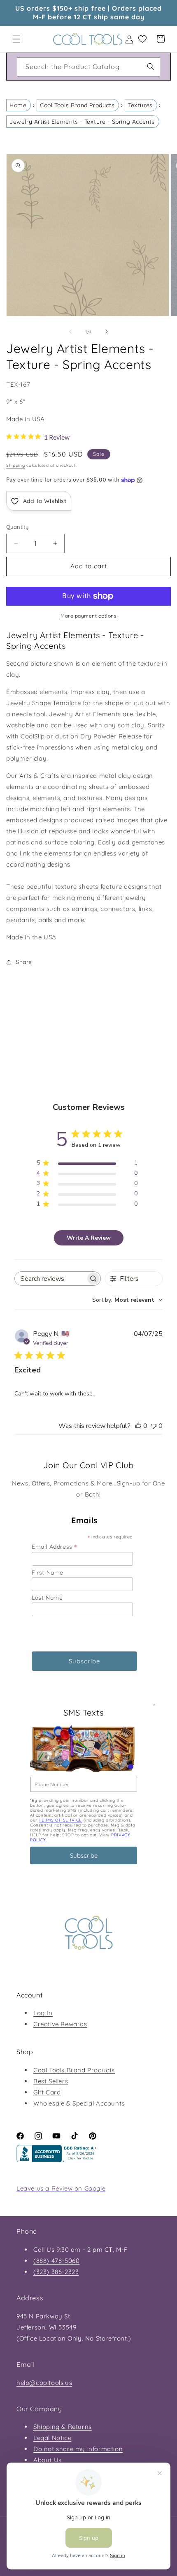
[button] (16, 39)
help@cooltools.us (44, 2383)
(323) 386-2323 (56, 2272)
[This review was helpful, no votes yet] (138, 1426)
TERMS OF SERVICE (60, 1820)
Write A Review (89, 1238)
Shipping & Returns (63, 2427)
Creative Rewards (60, 2024)
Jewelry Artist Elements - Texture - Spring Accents (82, 122)
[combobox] (88, 67)
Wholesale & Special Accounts (79, 2103)
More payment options (88, 616)
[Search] (151, 67)
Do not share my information (78, 2449)
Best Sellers (51, 2081)
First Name (48, 1573)
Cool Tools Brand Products (77, 105)
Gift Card (47, 2092)
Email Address (54, 1546)
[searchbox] (50, 1279)
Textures (140, 105)
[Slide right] (107, 332)
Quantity (17, 527)
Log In (43, 2013)
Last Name (47, 1598)
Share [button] (24, 962)
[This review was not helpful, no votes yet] (154, 1426)
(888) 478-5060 (56, 2261)
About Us (48, 2460)
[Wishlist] (142, 39)
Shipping (16, 465)
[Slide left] (70, 332)
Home (18, 105)
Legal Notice (52, 2438)
